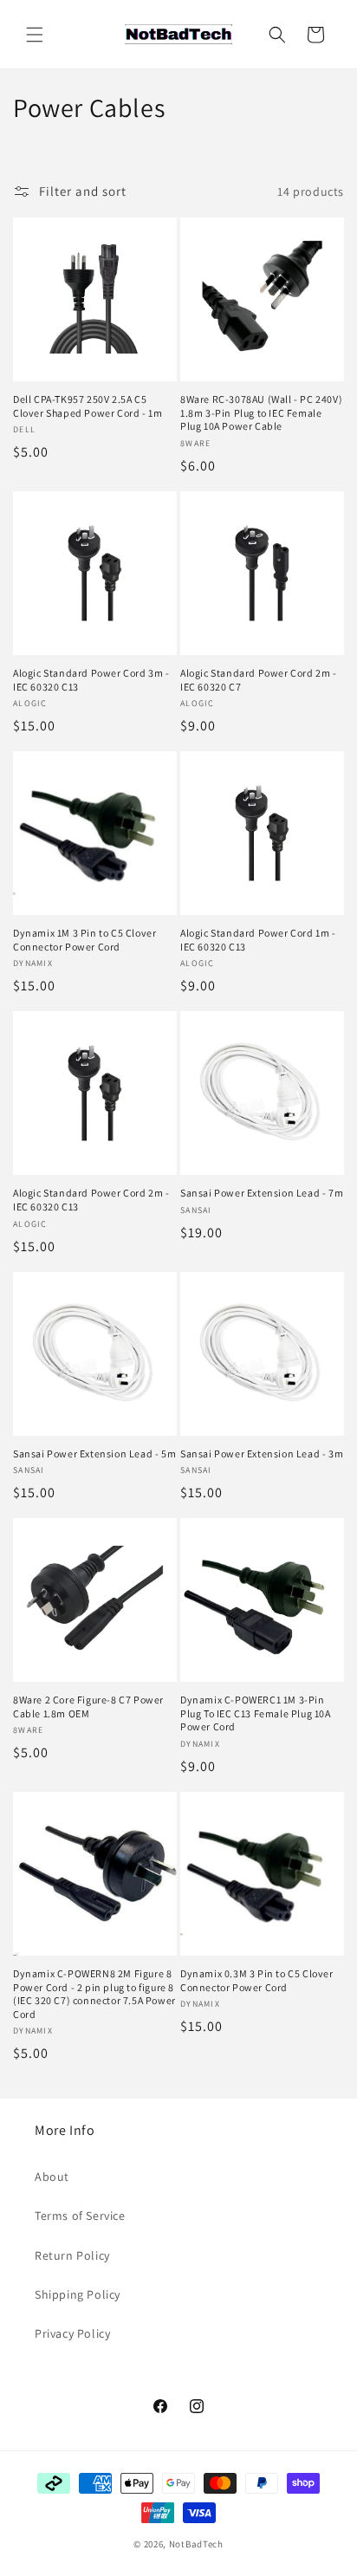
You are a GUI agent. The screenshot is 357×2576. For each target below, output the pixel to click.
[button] (35, 35)
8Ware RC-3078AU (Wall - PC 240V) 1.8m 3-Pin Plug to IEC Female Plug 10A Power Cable (261, 412)
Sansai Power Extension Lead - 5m (94, 1453)
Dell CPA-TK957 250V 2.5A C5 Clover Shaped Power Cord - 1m (88, 406)
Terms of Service (80, 2216)
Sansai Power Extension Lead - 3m (262, 1453)
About (52, 2177)
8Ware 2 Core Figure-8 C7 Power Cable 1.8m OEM (88, 1707)
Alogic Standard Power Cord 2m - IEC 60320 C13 (91, 1200)
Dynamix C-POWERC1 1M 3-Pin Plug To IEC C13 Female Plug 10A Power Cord (256, 1713)
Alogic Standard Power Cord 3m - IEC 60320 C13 (91, 680)
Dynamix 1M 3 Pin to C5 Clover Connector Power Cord (84, 940)
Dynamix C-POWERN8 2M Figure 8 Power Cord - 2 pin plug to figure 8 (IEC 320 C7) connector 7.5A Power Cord (94, 1994)
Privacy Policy (72, 2333)
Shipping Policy (78, 2294)
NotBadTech (196, 2544)
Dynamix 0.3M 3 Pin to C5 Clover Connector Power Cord (257, 1980)
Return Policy (72, 2255)
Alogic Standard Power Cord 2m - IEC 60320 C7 (259, 680)
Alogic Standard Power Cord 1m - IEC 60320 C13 (258, 940)
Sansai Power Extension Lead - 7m (262, 1193)
